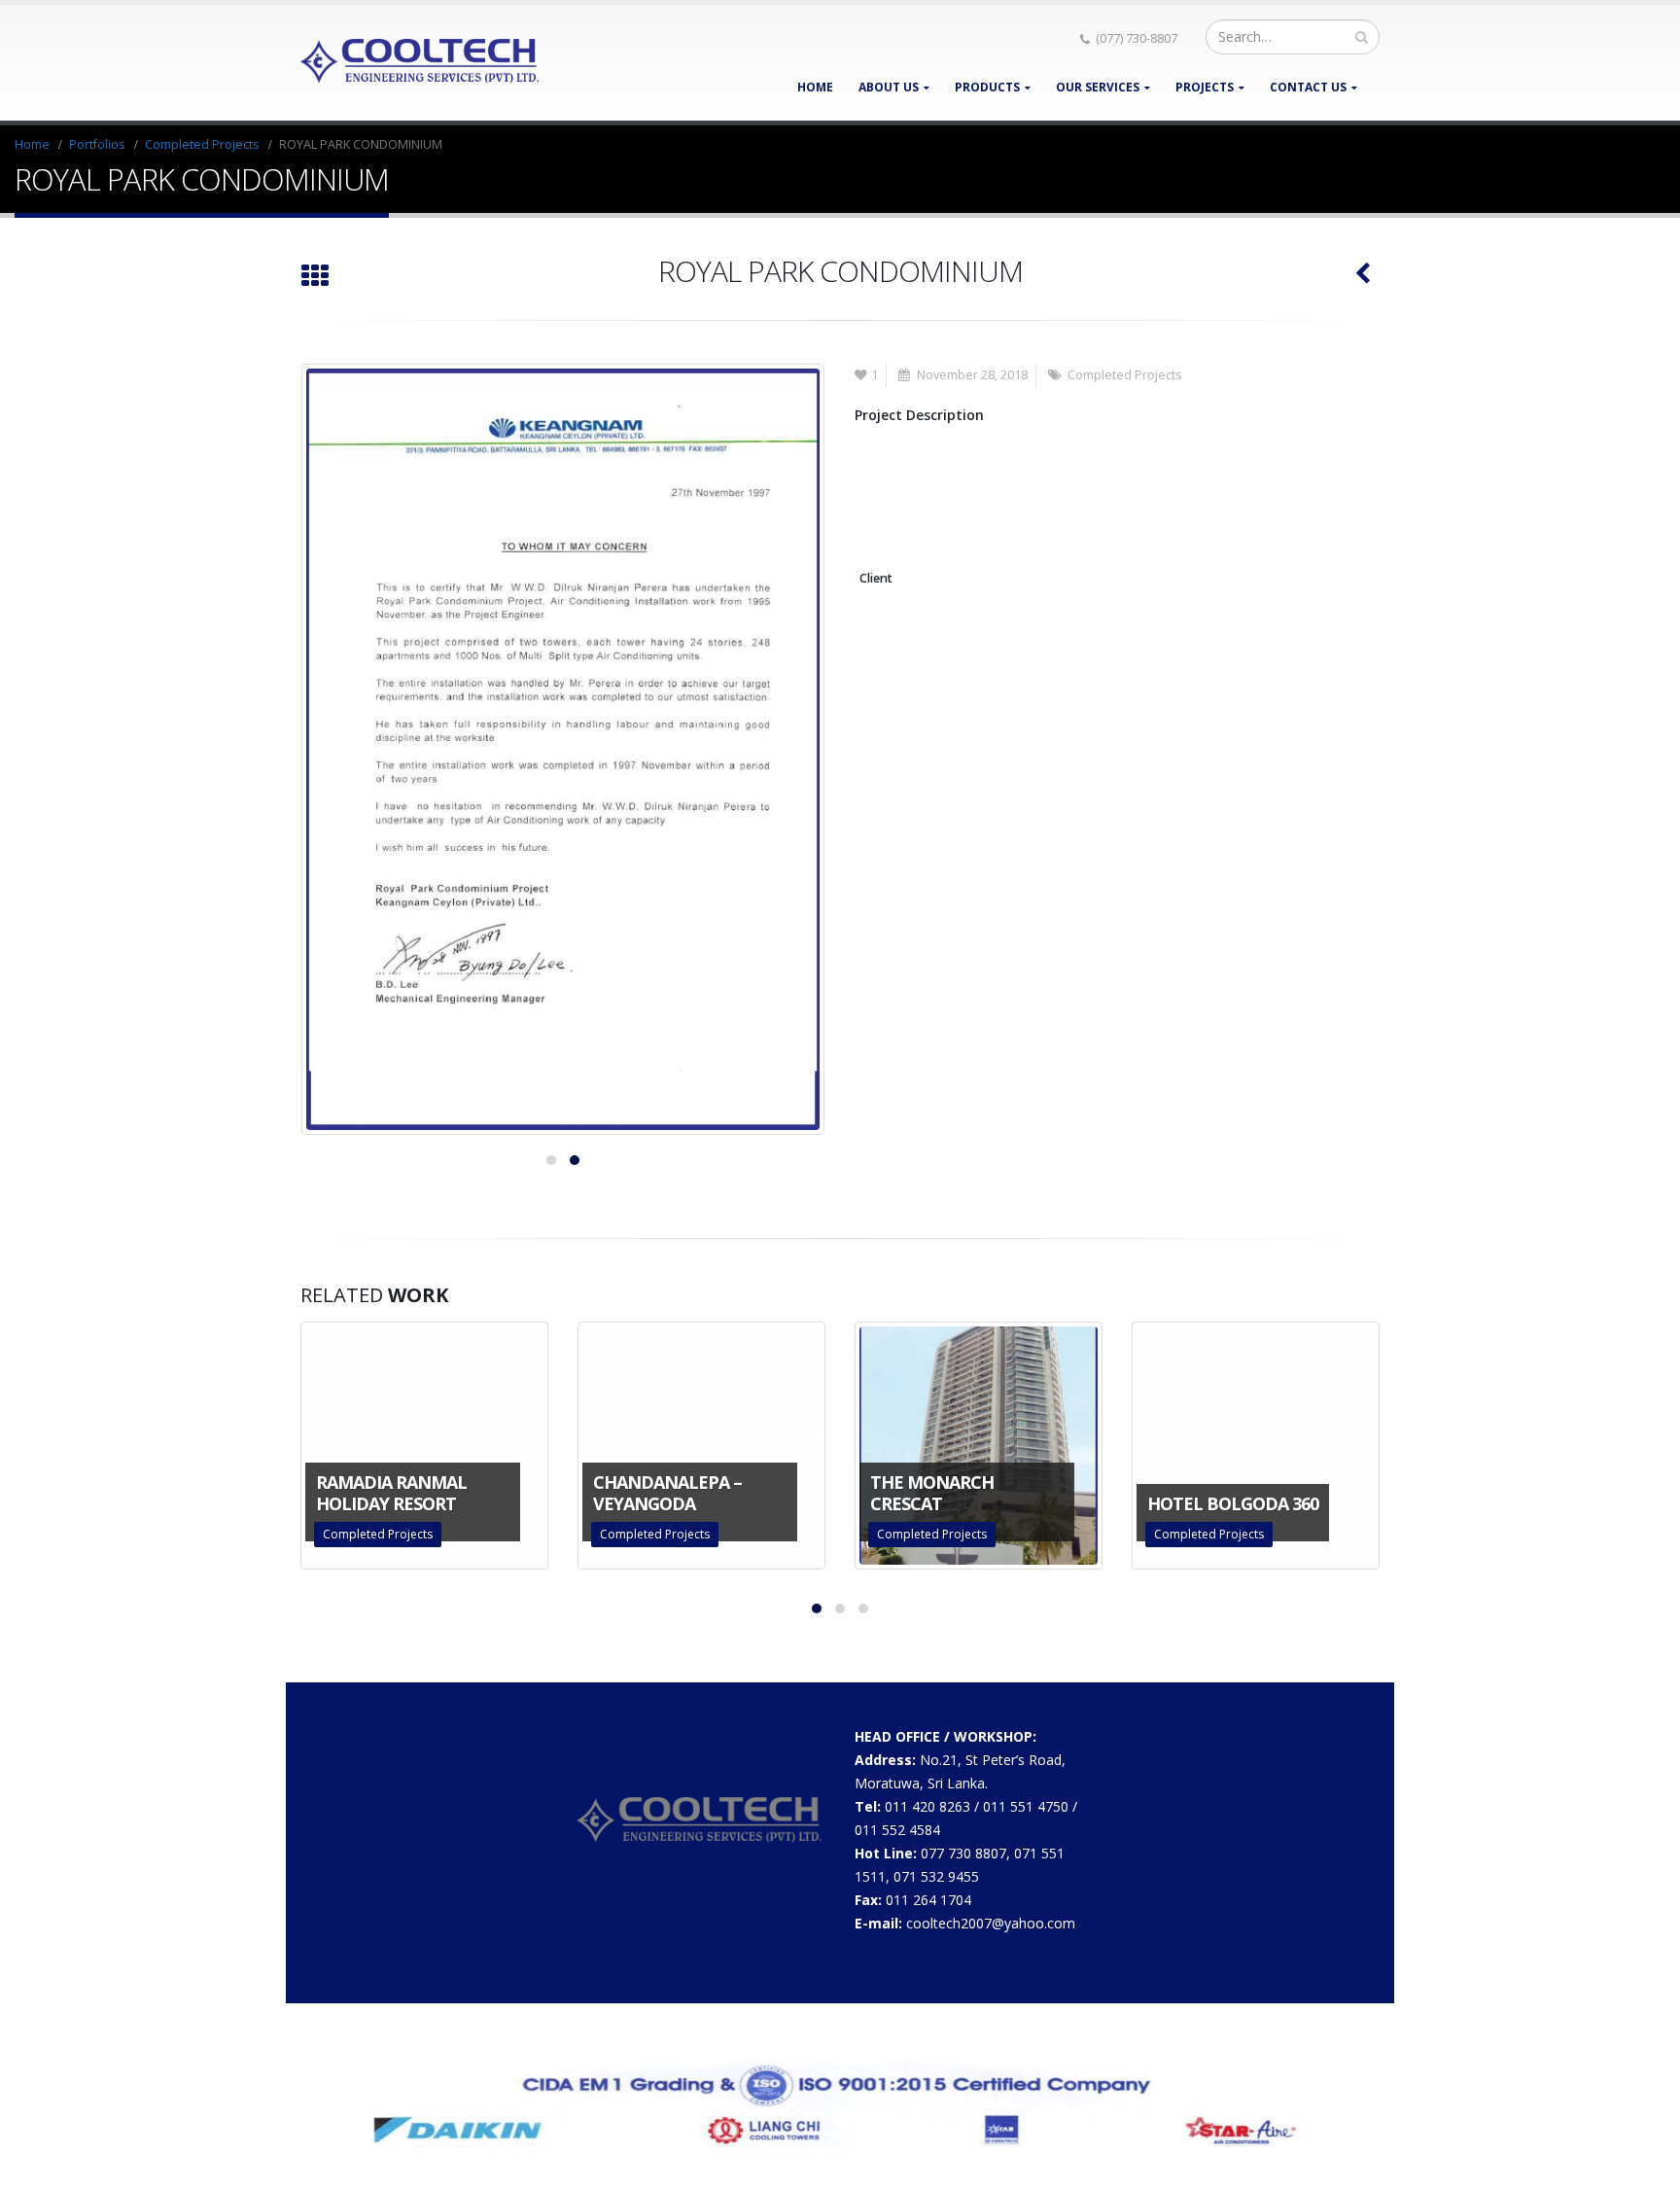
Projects (1205, 87)
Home (815, 87)
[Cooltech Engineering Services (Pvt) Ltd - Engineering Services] (422, 63)
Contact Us (1308, 87)
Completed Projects (1125, 375)
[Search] (1362, 37)
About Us (889, 87)
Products (987, 87)
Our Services (1098, 87)
